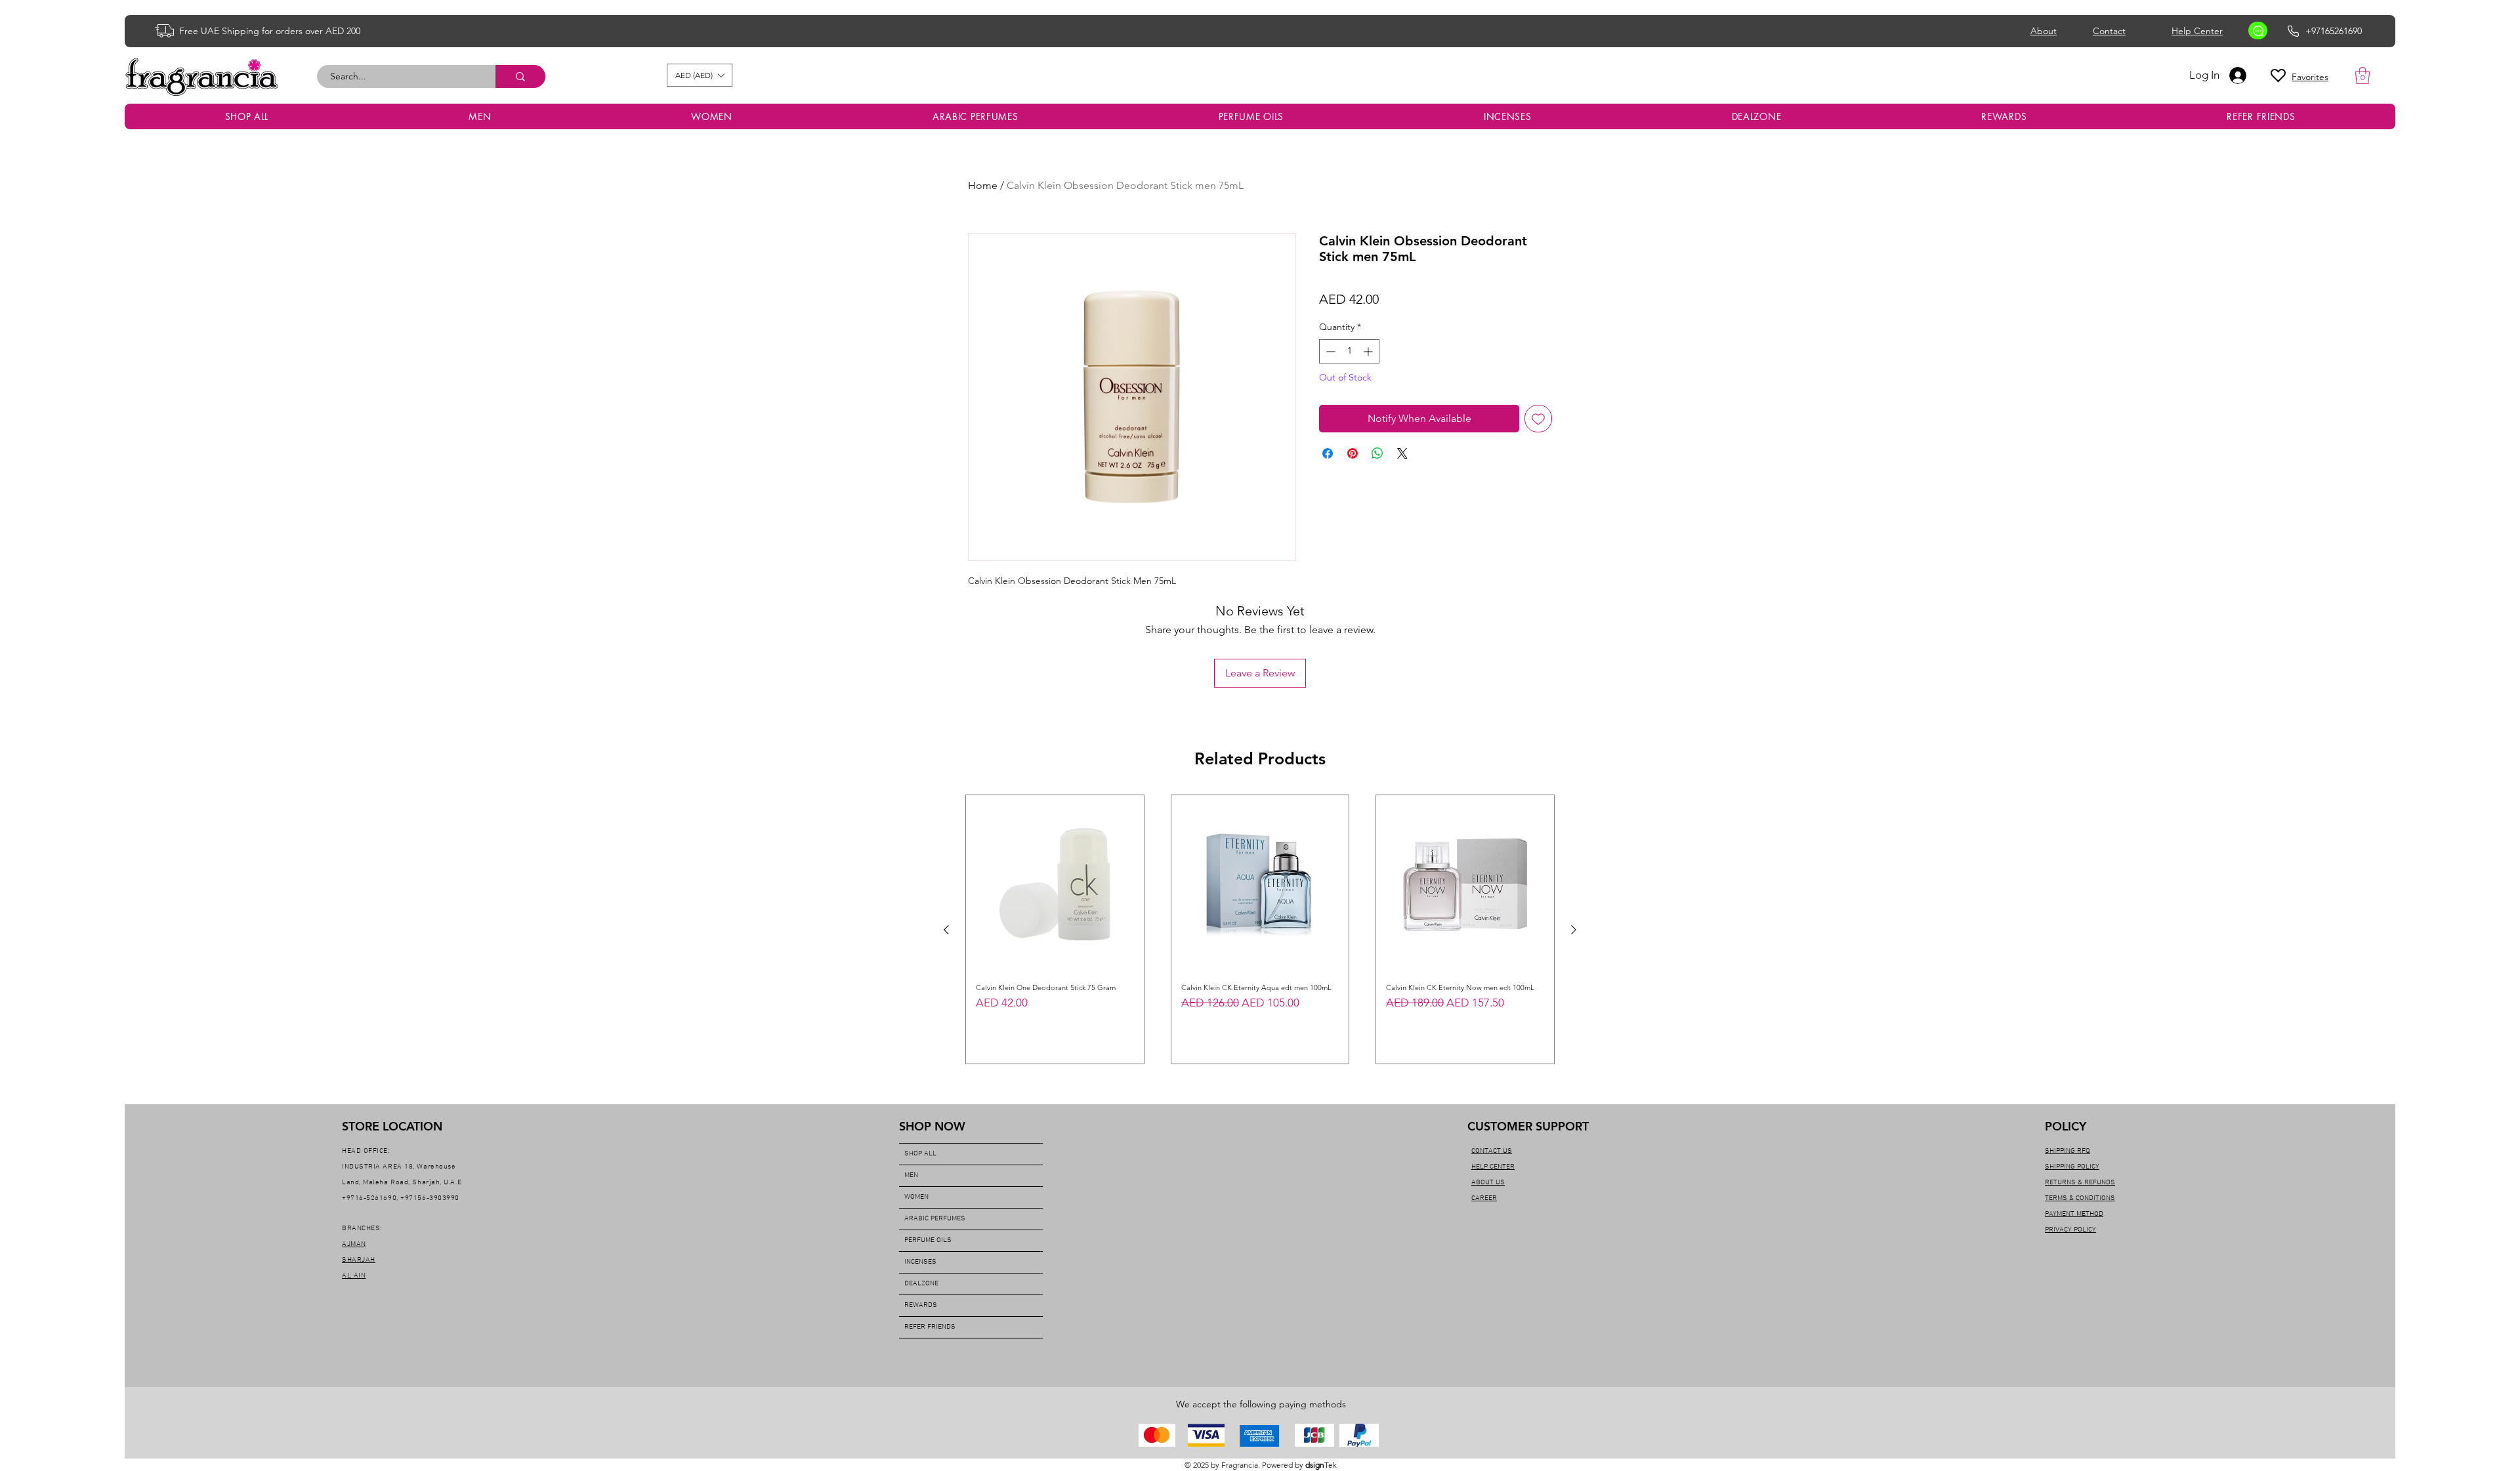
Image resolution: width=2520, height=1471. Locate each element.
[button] (700, 75)
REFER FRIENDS (930, 1327)
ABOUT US (1488, 1183)
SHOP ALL (920, 1154)
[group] (1260, 929)
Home (983, 185)
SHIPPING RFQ (2068, 1151)
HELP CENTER (1493, 1167)
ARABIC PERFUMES (935, 1219)
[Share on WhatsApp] (1377, 453)
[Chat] (2258, 31)
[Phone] (2293, 31)
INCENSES (920, 1262)
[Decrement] (1329, 351)
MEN (911, 1175)
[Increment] (1369, 351)
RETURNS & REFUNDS (2080, 1183)
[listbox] (700, 75)
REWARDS (921, 1305)
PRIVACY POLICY (2070, 1230)
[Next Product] (1574, 930)
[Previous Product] (946, 930)
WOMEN (916, 1197)
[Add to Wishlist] (1538, 419)
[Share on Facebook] (1328, 453)
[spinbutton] (1349, 351)
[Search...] (520, 76)
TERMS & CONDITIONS (2080, 1198)
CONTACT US (1492, 1151)
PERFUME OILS (928, 1240)
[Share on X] (1402, 453)
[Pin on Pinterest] (1353, 453)
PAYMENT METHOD (2074, 1214)
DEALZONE (921, 1284)
